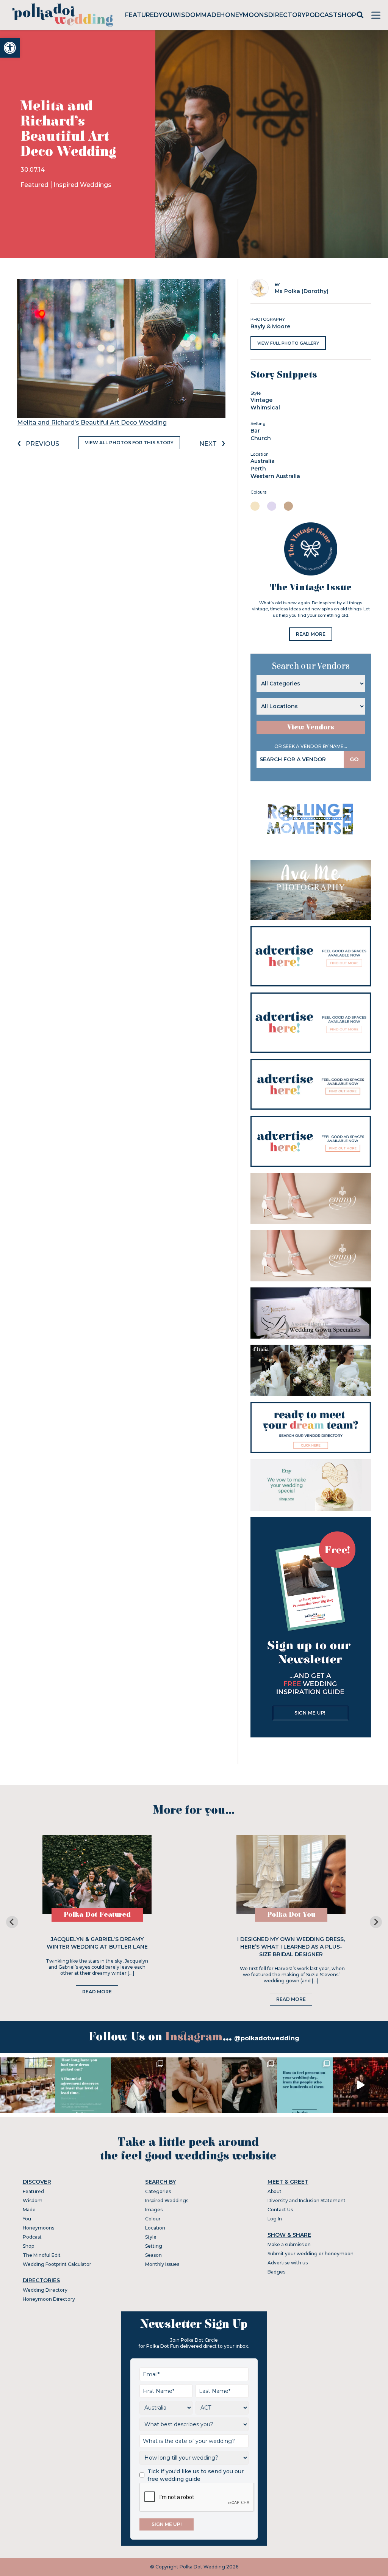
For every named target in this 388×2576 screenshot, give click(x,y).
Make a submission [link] (289, 2244)
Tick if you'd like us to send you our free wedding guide (196, 2475)
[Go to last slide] (12, 1922)
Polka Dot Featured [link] (97, 1915)
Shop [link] (347, 15)
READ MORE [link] (311, 634)
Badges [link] (276, 2272)
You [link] (166, 15)
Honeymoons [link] (244, 15)
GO (354, 759)
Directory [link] (287, 15)
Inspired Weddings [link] (82, 185)
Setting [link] (154, 2246)
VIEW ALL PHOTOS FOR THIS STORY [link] (129, 443)
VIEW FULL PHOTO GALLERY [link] (288, 343)
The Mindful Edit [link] (42, 2255)
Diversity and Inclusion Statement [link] (307, 2200)
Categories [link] (158, 2191)
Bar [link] (255, 431)
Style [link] (151, 2237)
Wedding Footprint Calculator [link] (57, 2264)
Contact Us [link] (280, 2210)
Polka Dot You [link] (291, 1915)
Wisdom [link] (187, 15)
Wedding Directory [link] (45, 2290)
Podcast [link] (322, 15)
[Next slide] (376, 1922)
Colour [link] (153, 2219)
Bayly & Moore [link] (270, 326)
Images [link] (154, 2210)
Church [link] (261, 438)
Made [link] (211, 15)
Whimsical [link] (265, 408)
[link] (10, 48)
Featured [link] (142, 15)
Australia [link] (263, 461)
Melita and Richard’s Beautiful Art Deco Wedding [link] (92, 423)
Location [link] (155, 2228)
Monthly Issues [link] (162, 2264)
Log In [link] (275, 2219)
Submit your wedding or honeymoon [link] (311, 2254)
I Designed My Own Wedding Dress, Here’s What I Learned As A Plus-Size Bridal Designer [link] (291, 1947)
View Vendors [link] (311, 727)
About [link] (275, 2191)
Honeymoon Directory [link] (49, 2299)
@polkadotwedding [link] (267, 2038)
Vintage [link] (261, 400)
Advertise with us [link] (288, 2263)
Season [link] (153, 2255)
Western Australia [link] (275, 476)
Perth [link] (258, 469)
